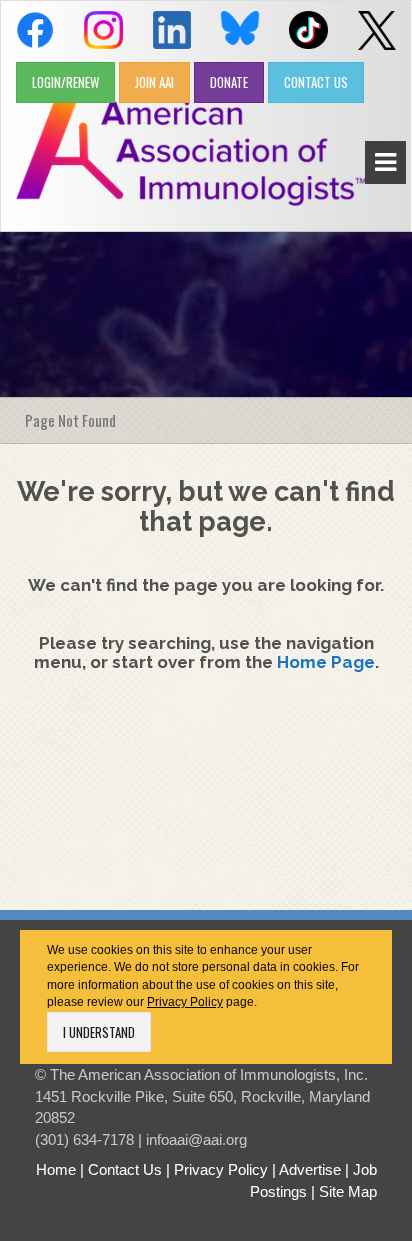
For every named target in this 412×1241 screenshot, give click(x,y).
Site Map (348, 1191)
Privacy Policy (185, 1002)
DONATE (229, 82)
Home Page (326, 662)
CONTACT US (316, 82)
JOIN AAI (154, 82)
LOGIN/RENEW (65, 82)
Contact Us (125, 1169)
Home (56, 1169)
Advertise (310, 1169)
